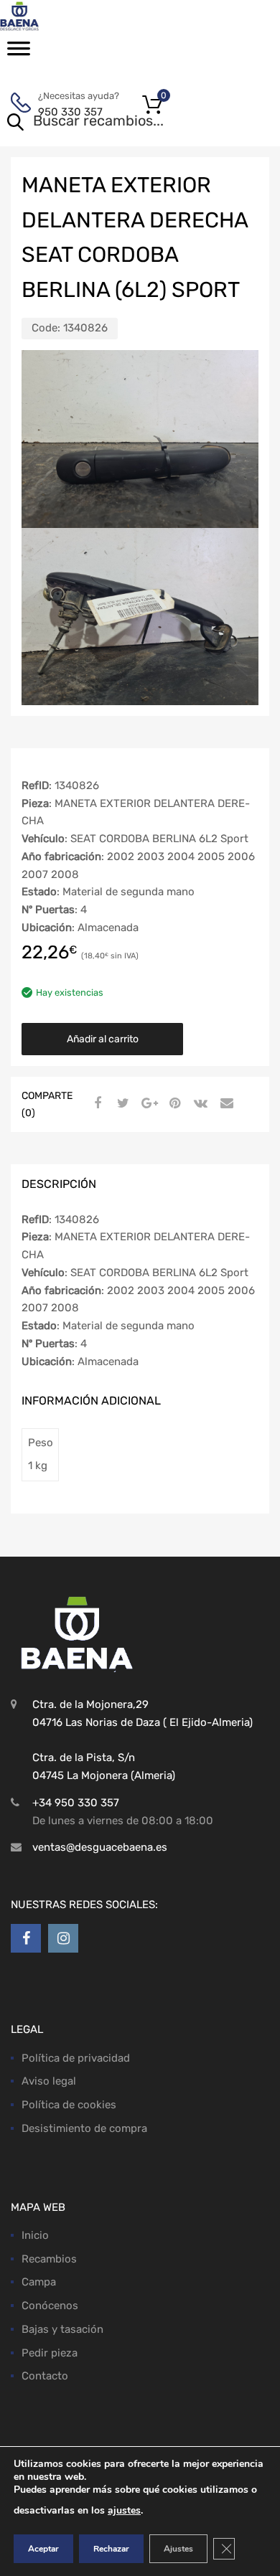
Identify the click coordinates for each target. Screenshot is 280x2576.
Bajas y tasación (62, 2329)
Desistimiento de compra (84, 2128)
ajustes (124, 2510)
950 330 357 (70, 112)
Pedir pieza (50, 2353)
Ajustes (178, 2549)
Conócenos (50, 2306)
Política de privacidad (76, 2058)
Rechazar (111, 2549)
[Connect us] (26, 1938)
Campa (39, 2282)
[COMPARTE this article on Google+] (147, 1103)
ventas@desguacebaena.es (100, 1847)
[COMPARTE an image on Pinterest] (173, 1103)
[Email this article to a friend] (225, 1103)
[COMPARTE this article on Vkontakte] (199, 1103)
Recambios (49, 2259)
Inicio (35, 2235)
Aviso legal (49, 2081)
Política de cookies (69, 2105)
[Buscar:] (120, 122)
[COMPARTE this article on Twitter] (121, 1103)
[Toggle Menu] (19, 53)
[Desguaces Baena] (72, 16)
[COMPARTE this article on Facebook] (95, 1103)
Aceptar (43, 2549)
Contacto (45, 2376)
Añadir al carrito (103, 1039)
